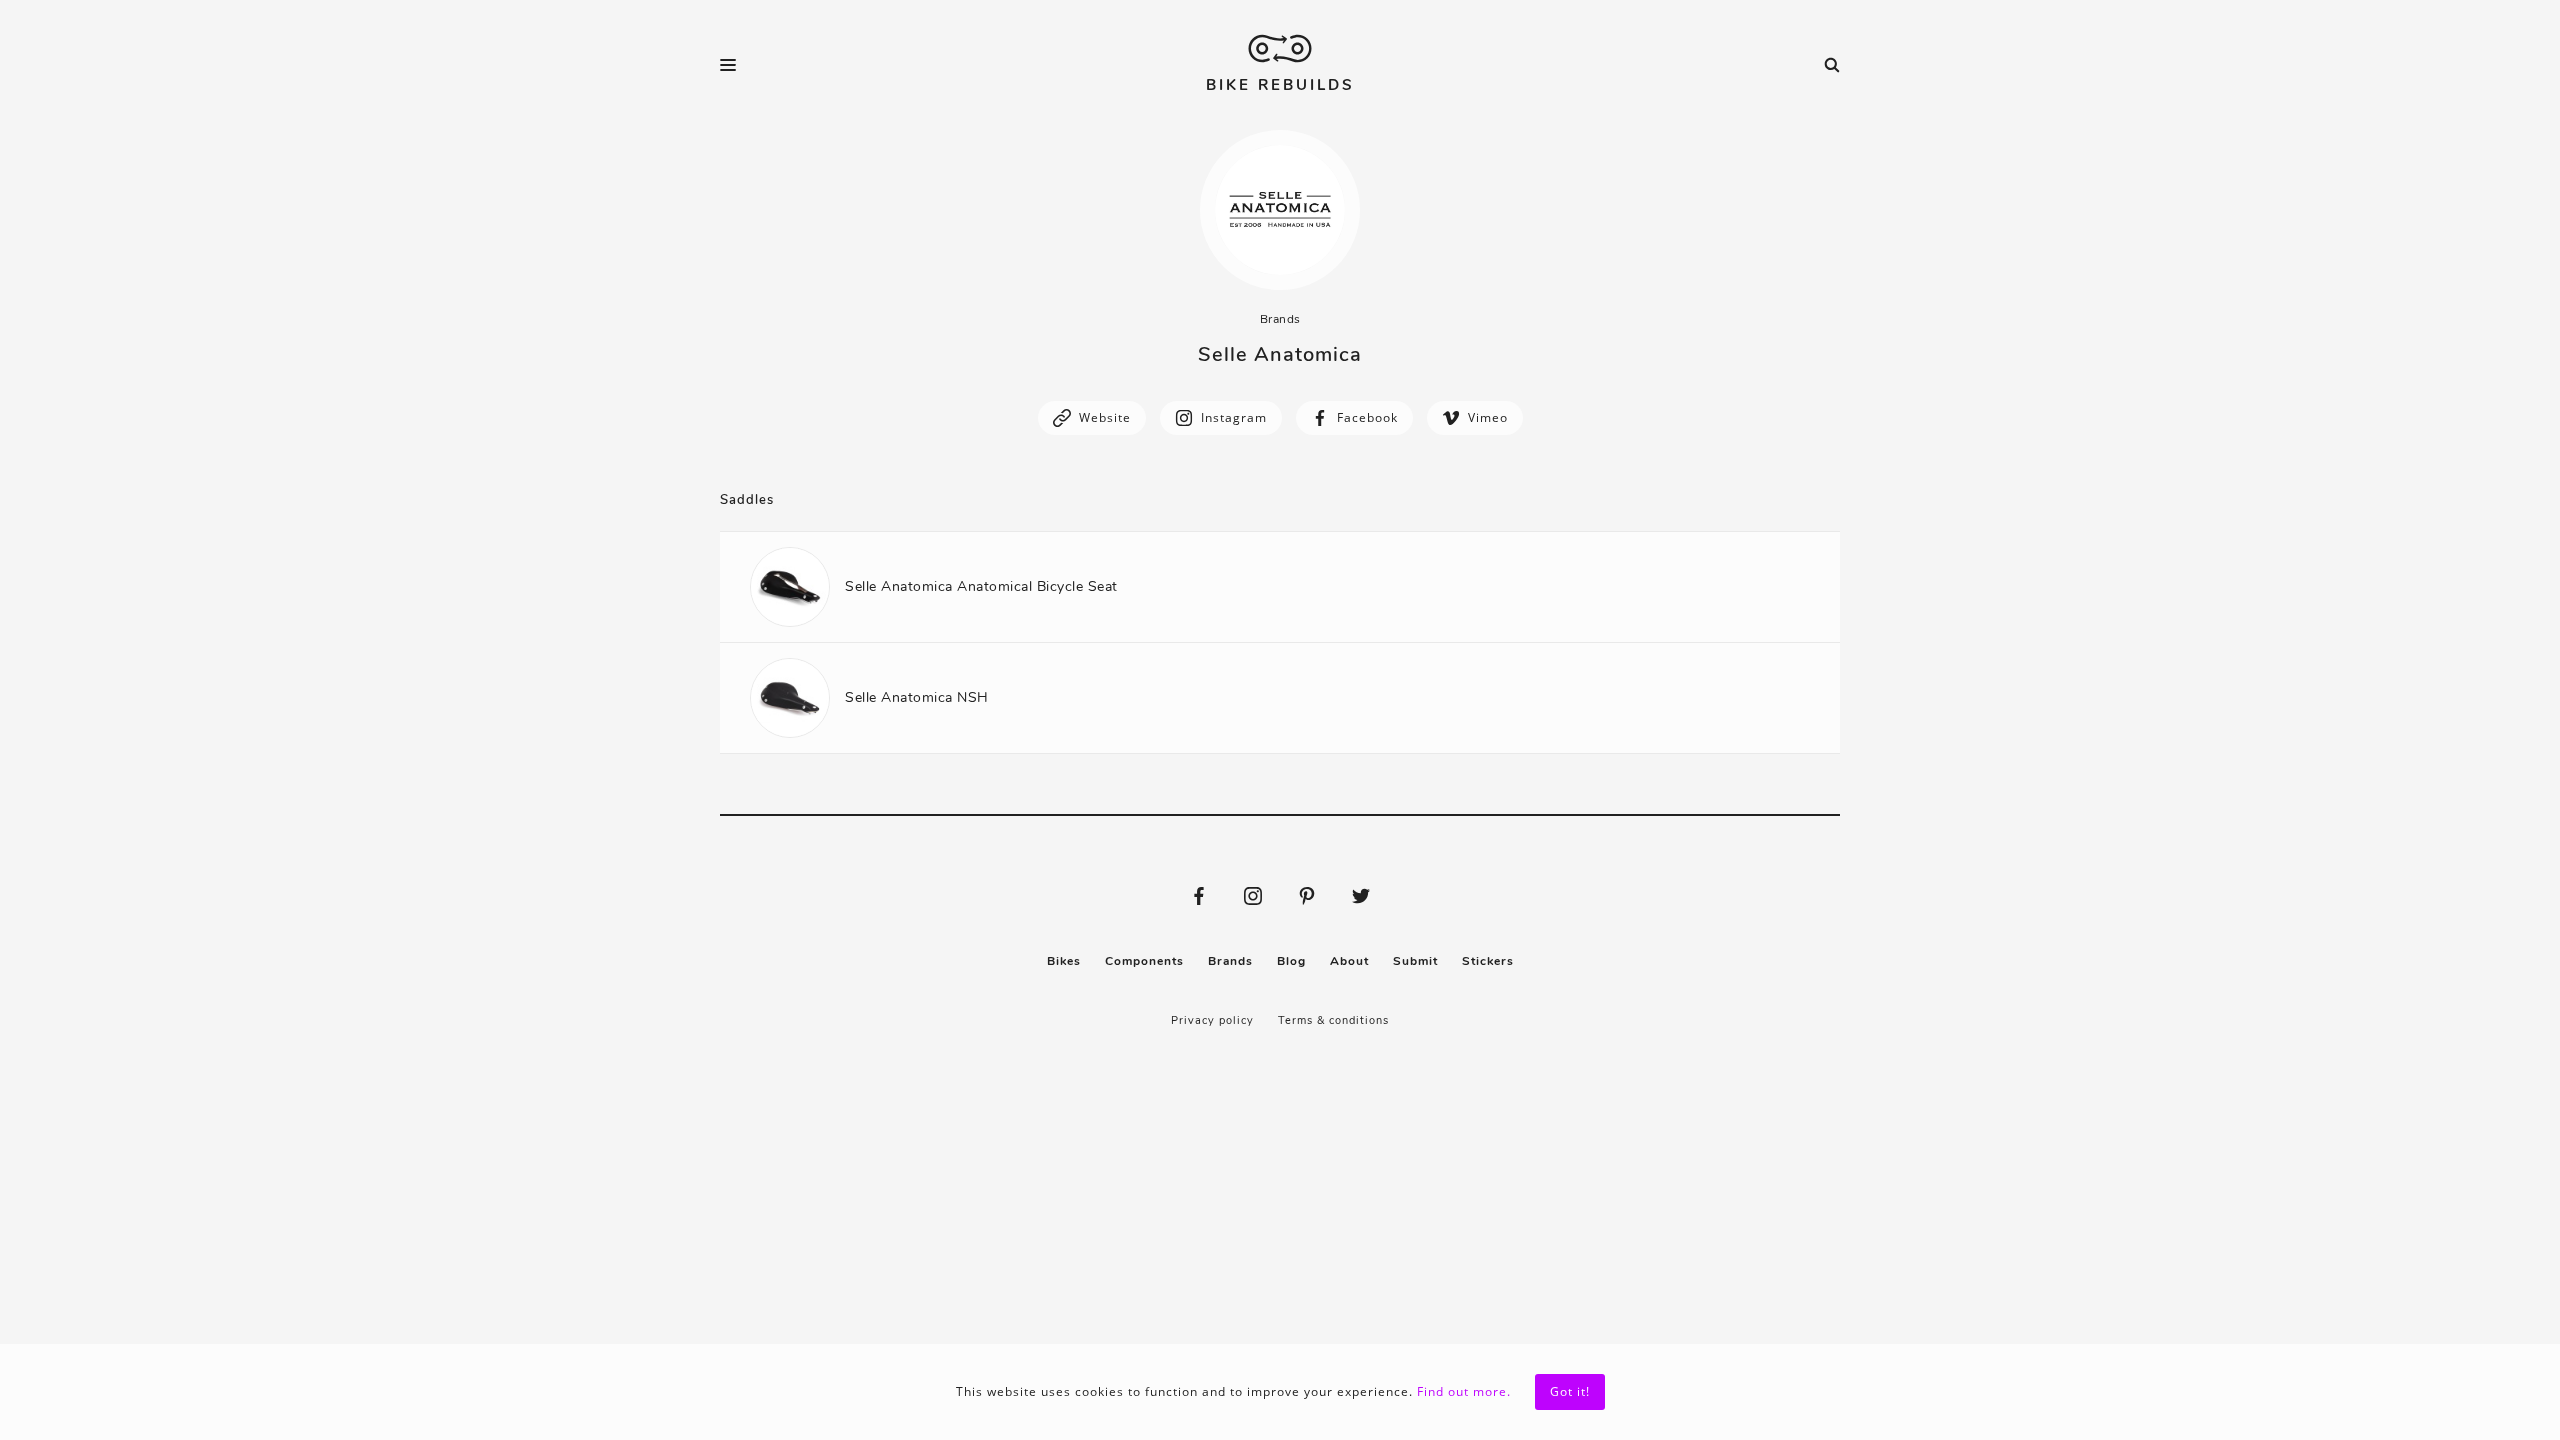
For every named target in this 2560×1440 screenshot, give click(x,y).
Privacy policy (1212, 1020)
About (1349, 961)
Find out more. (1464, 1391)
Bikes (1064, 961)
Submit (1415, 961)
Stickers (1488, 961)
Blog (1291, 961)
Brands (1280, 319)
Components (1144, 961)
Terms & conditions (1333, 1020)
